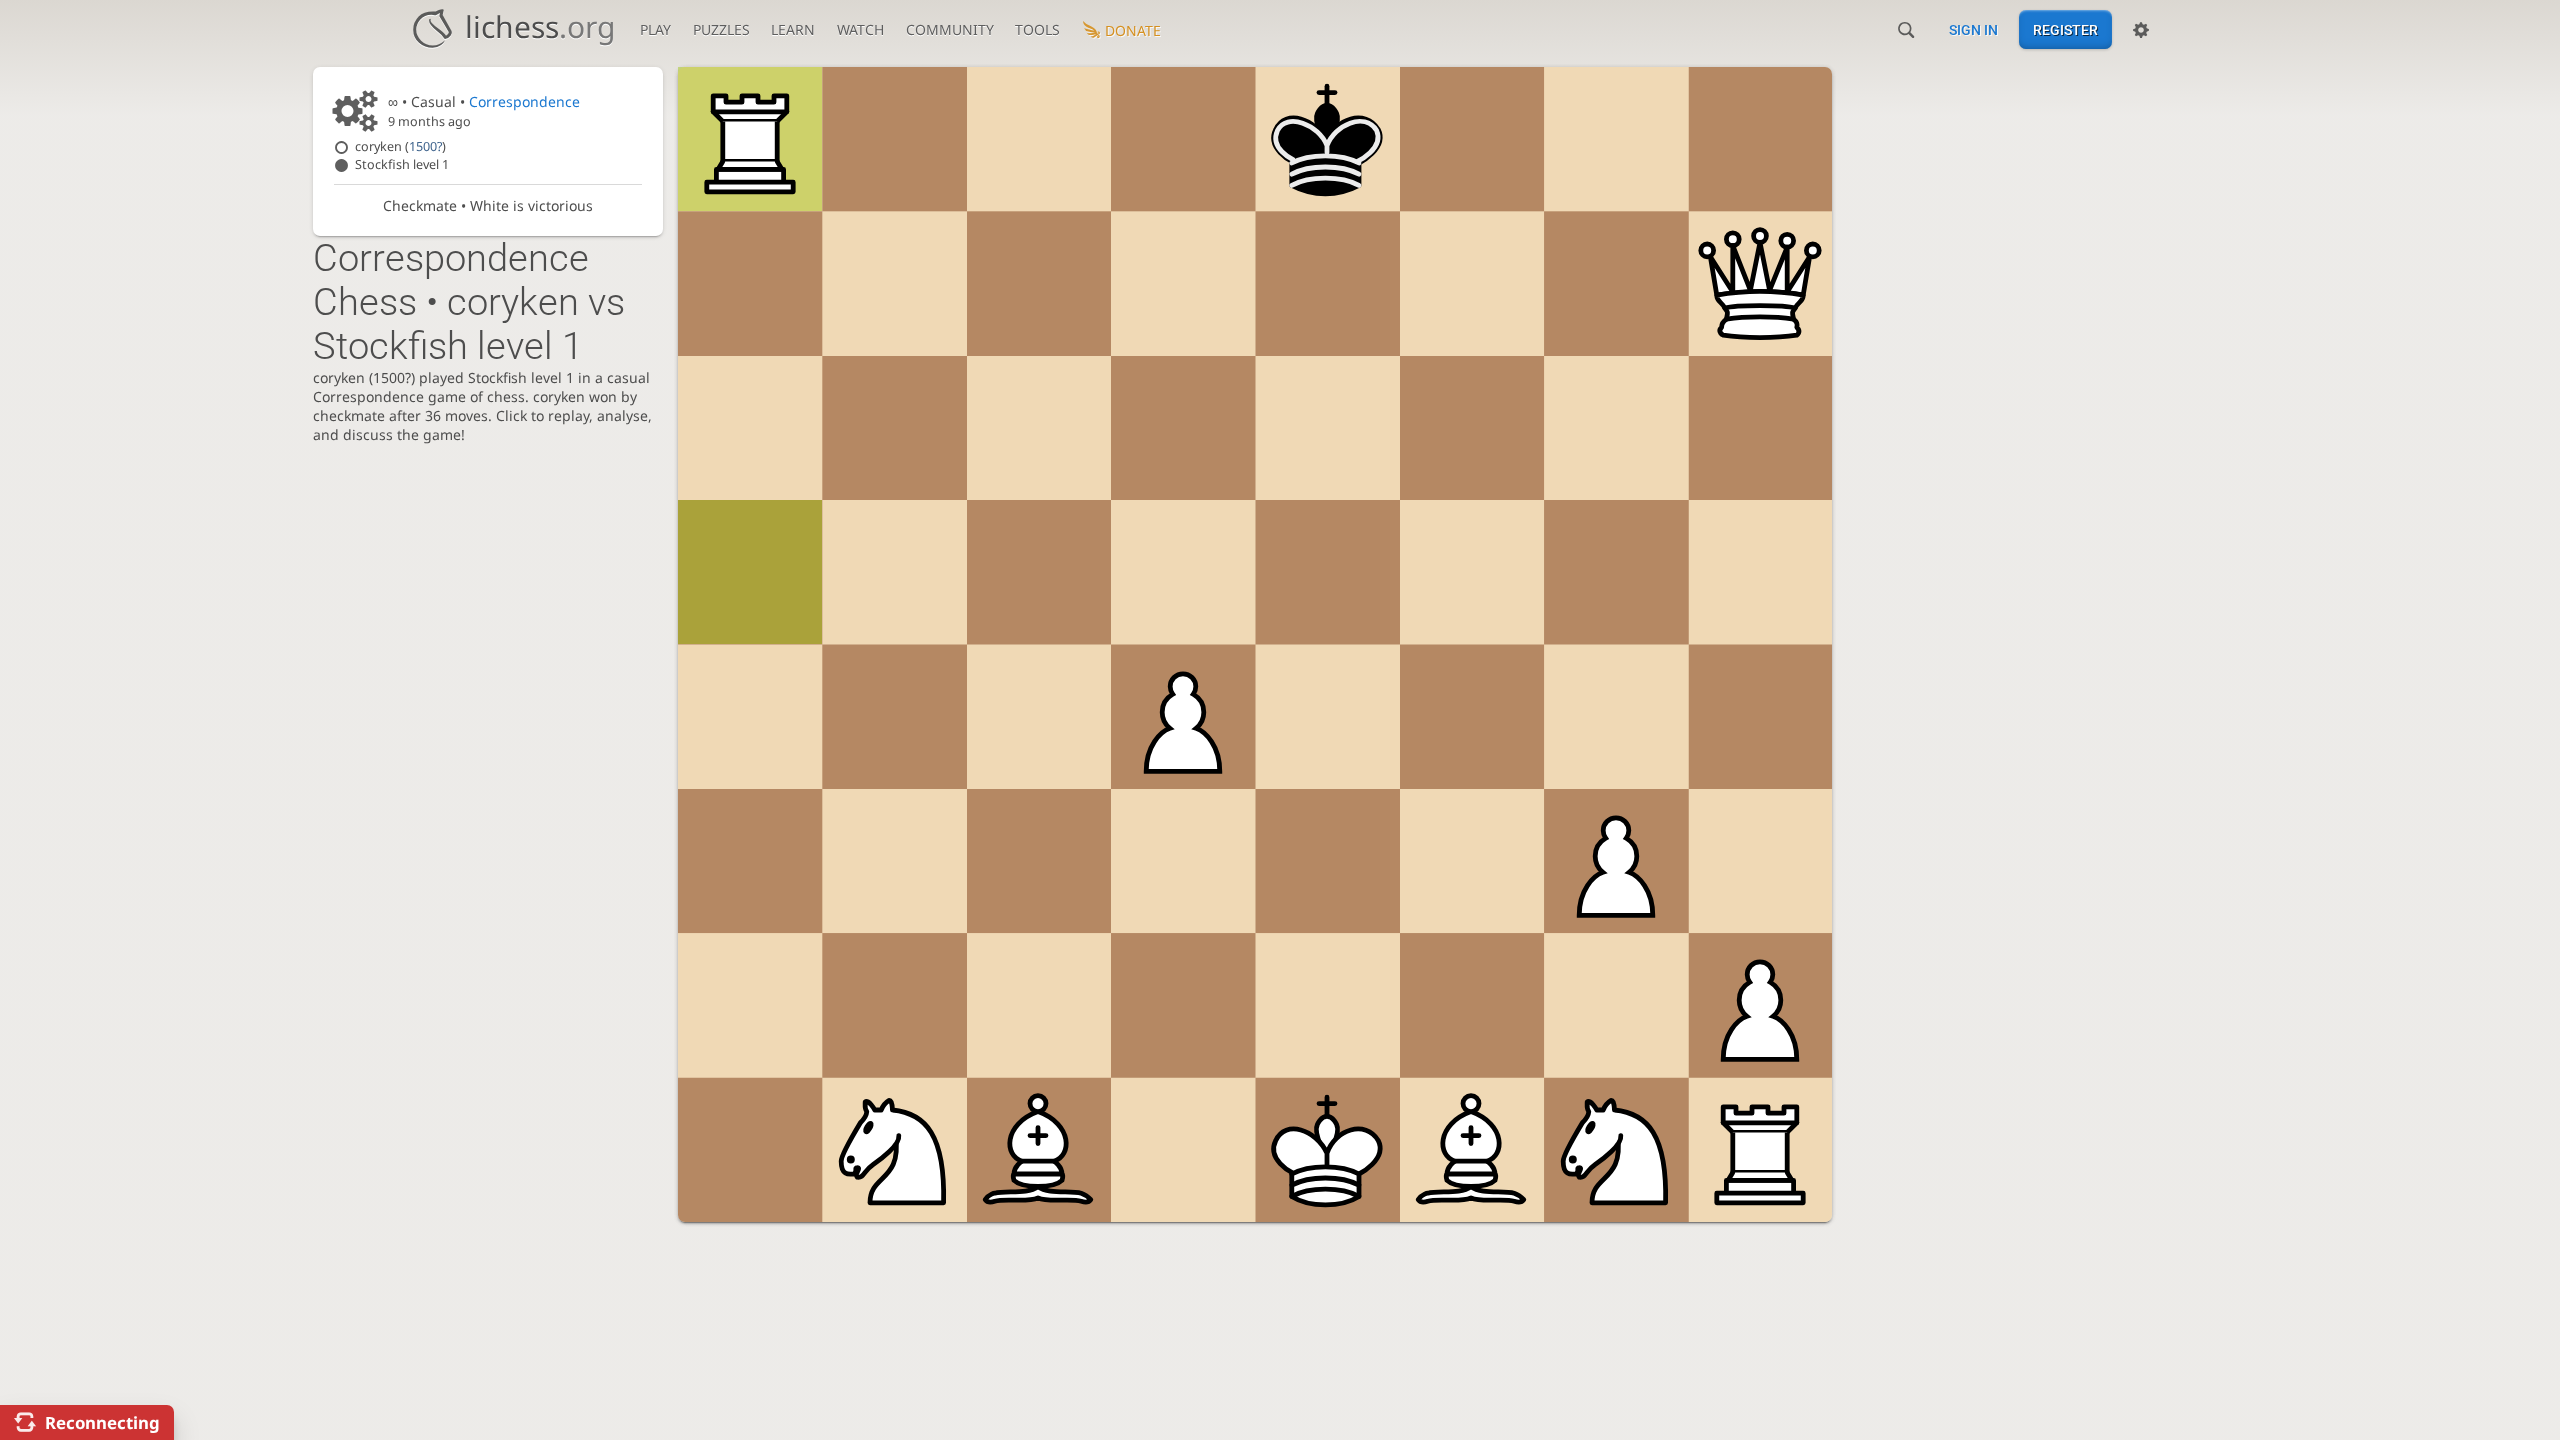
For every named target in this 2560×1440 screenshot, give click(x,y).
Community (950, 29)
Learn (793, 29)
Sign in (1973, 30)
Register (2065, 30)
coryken (400, 146)
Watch (860, 29)
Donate (1133, 30)
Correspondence (524, 101)
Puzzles (721, 29)
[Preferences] (2141, 30)
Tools (1037, 29)
